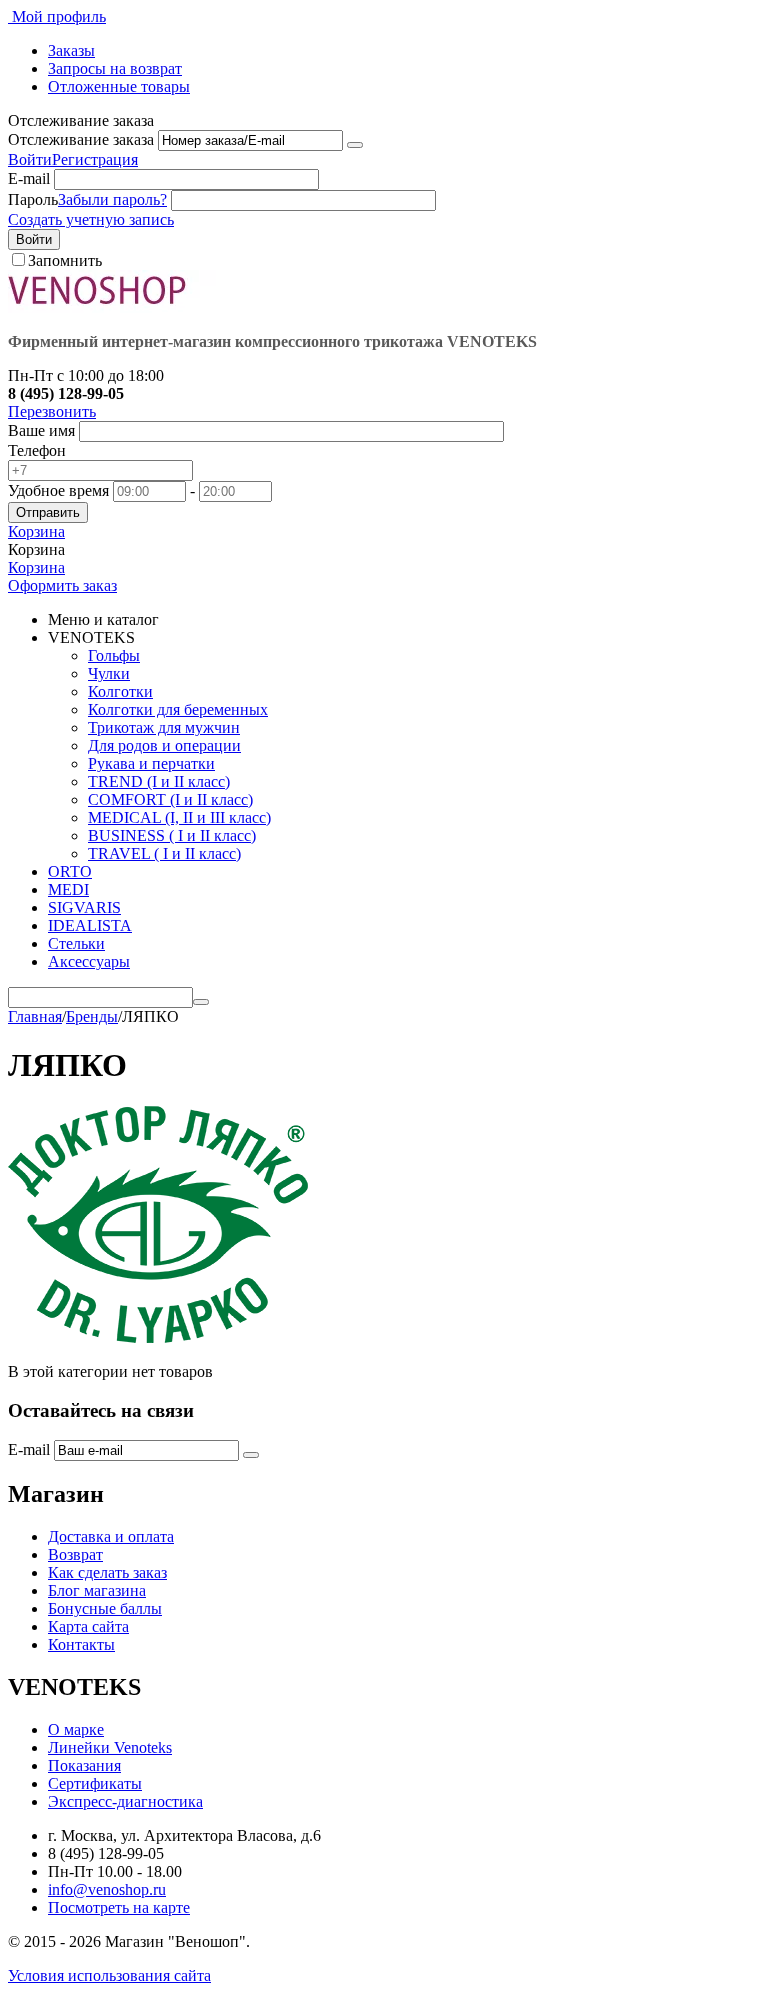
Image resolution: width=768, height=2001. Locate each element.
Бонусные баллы (105, 1608)
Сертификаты (95, 1783)
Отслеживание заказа (81, 139)
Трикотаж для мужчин (164, 727)
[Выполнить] (355, 145)
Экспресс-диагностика (125, 1801)
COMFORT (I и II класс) (170, 799)
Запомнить (65, 260)
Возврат (75, 1554)
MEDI (68, 889)
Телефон (37, 450)
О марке (76, 1729)
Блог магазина (97, 1590)
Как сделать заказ (107, 1572)
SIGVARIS (84, 907)
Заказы (71, 50)
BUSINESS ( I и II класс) (172, 835)
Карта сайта (88, 1626)
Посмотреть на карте (119, 1907)
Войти (30, 159)
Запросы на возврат (115, 68)
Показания (84, 1765)
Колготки (120, 691)
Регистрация (95, 159)
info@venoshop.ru (107, 1889)
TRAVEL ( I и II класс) (164, 853)
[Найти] (201, 1002)
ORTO (70, 871)
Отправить (48, 512)
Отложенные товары (119, 86)
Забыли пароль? (112, 199)
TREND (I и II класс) (159, 781)
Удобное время (58, 490)
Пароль (33, 199)
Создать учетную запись (91, 219)
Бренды (92, 1016)
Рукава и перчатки (151, 763)
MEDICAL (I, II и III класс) (179, 817)
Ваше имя (41, 430)
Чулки (109, 673)
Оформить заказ (62, 585)
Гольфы (114, 655)
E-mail (29, 178)
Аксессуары (89, 961)
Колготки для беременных (178, 709)
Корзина (36, 567)
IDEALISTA (90, 925)
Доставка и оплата (111, 1536)
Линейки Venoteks (110, 1747)
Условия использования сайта (109, 1975)
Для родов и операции (164, 745)
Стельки (76, 943)
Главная (35, 1016)
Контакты (81, 1644)
